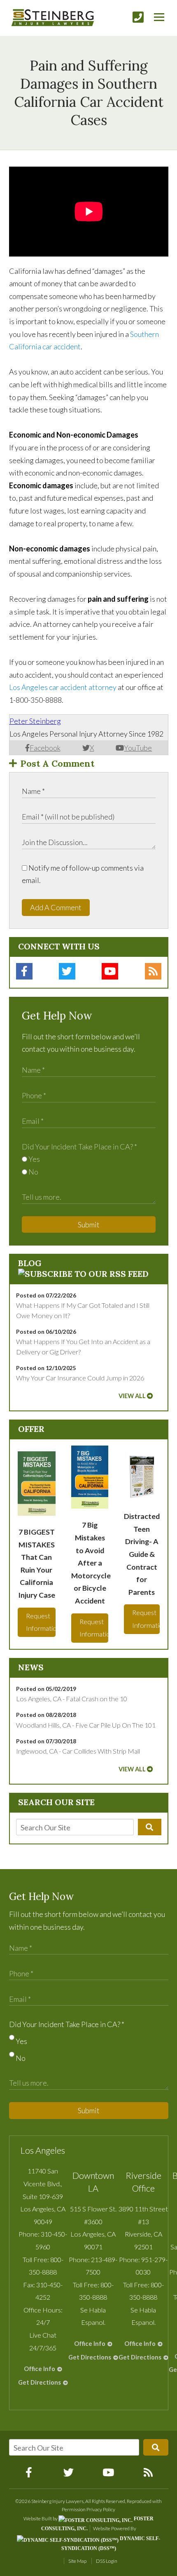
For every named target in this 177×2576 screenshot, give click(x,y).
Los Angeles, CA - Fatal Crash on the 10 (72, 1699)
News (31, 1667)
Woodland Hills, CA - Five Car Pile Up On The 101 (86, 1725)
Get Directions (40, 2382)
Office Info (40, 2369)
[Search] (149, 1827)
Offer (31, 1429)
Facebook (45, 748)
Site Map (77, 2561)
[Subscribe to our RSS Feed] (83, 1274)
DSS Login (107, 2561)
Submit (89, 1224)
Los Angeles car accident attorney (63, 687)
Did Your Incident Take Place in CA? (79, 1147)
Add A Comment (56, 907)
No (33, 1172)
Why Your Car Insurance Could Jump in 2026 (80, 1378)
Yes (34, 1159)
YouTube (138, 748)
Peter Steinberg (35, 721)
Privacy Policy (101, 2509)
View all (132, 1396)
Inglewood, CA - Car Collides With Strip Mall (78, 1751)
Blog (30, 1263)
